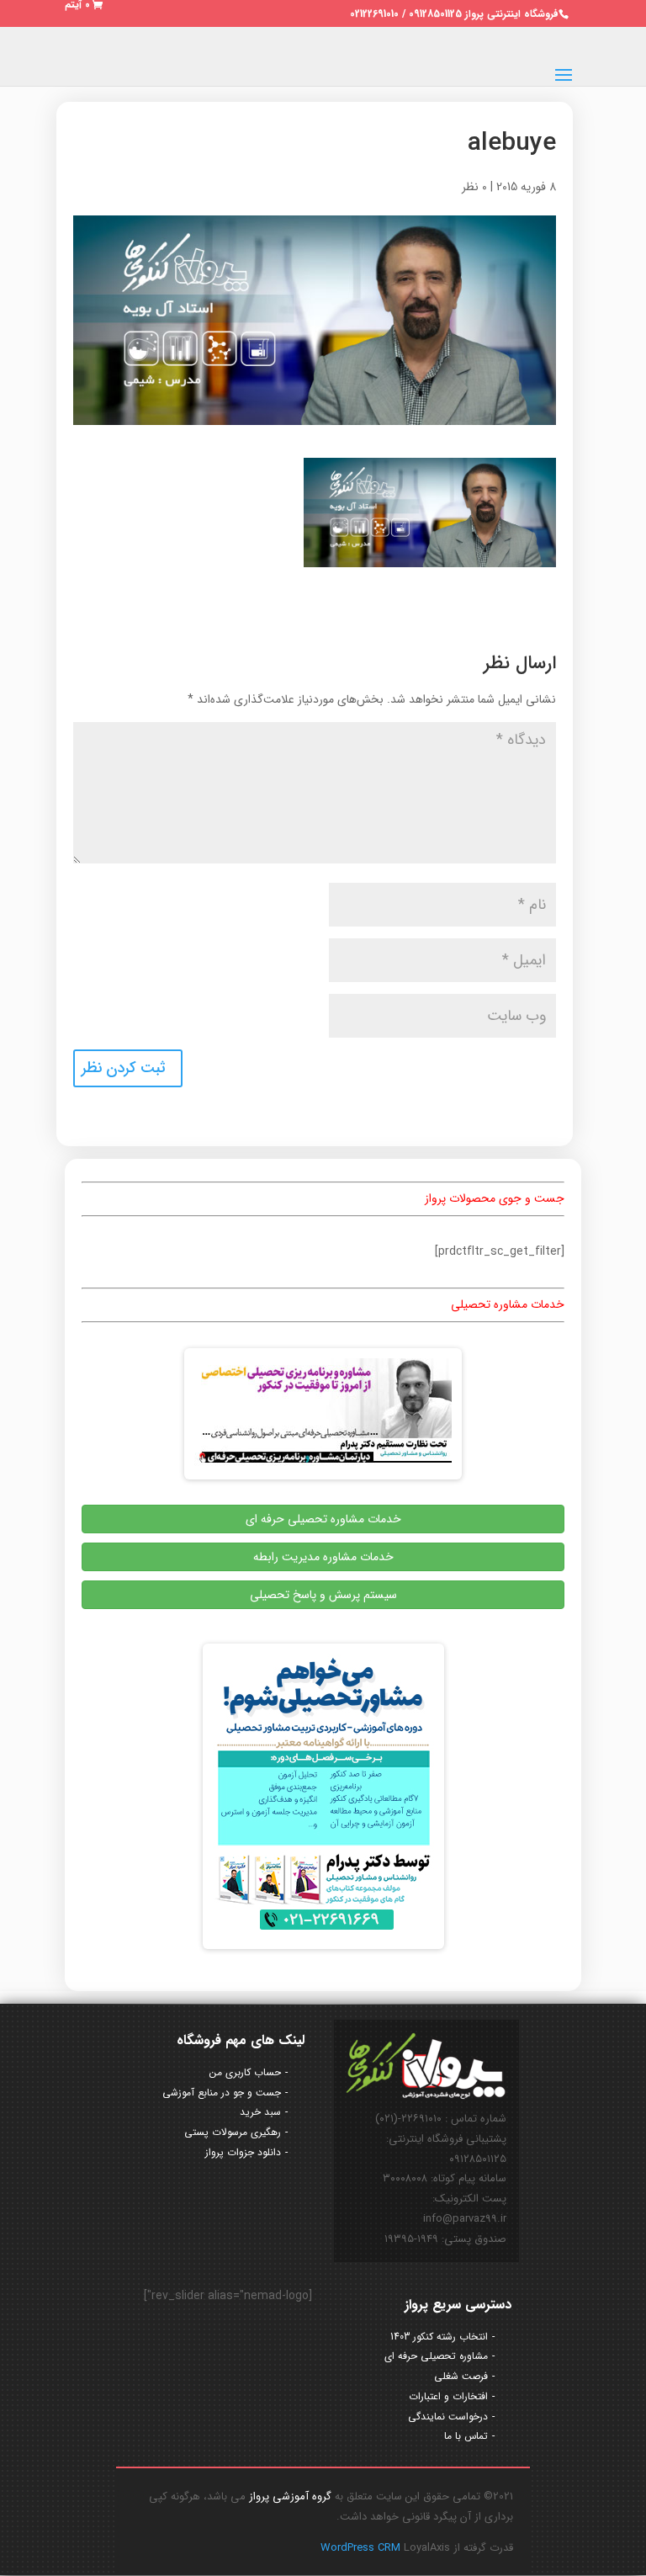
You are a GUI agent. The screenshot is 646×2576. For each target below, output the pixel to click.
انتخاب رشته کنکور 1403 (439, 2337)
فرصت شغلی (461, 2376)
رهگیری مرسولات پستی (233, 2132)
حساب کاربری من (245, 2072)
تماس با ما (466, 2436)
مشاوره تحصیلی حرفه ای (436, 2356)
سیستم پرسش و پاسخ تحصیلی (323, 1595)
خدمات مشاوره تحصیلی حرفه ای (323, 1519)
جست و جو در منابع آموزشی (222, 2093)
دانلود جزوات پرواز (243, 2152)
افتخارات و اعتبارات (448, 2396)
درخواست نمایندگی (448, 2417)
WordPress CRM (362, 2548)
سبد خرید (260, 2112)
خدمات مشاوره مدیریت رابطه (323, 1557)
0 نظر (474, 187)
